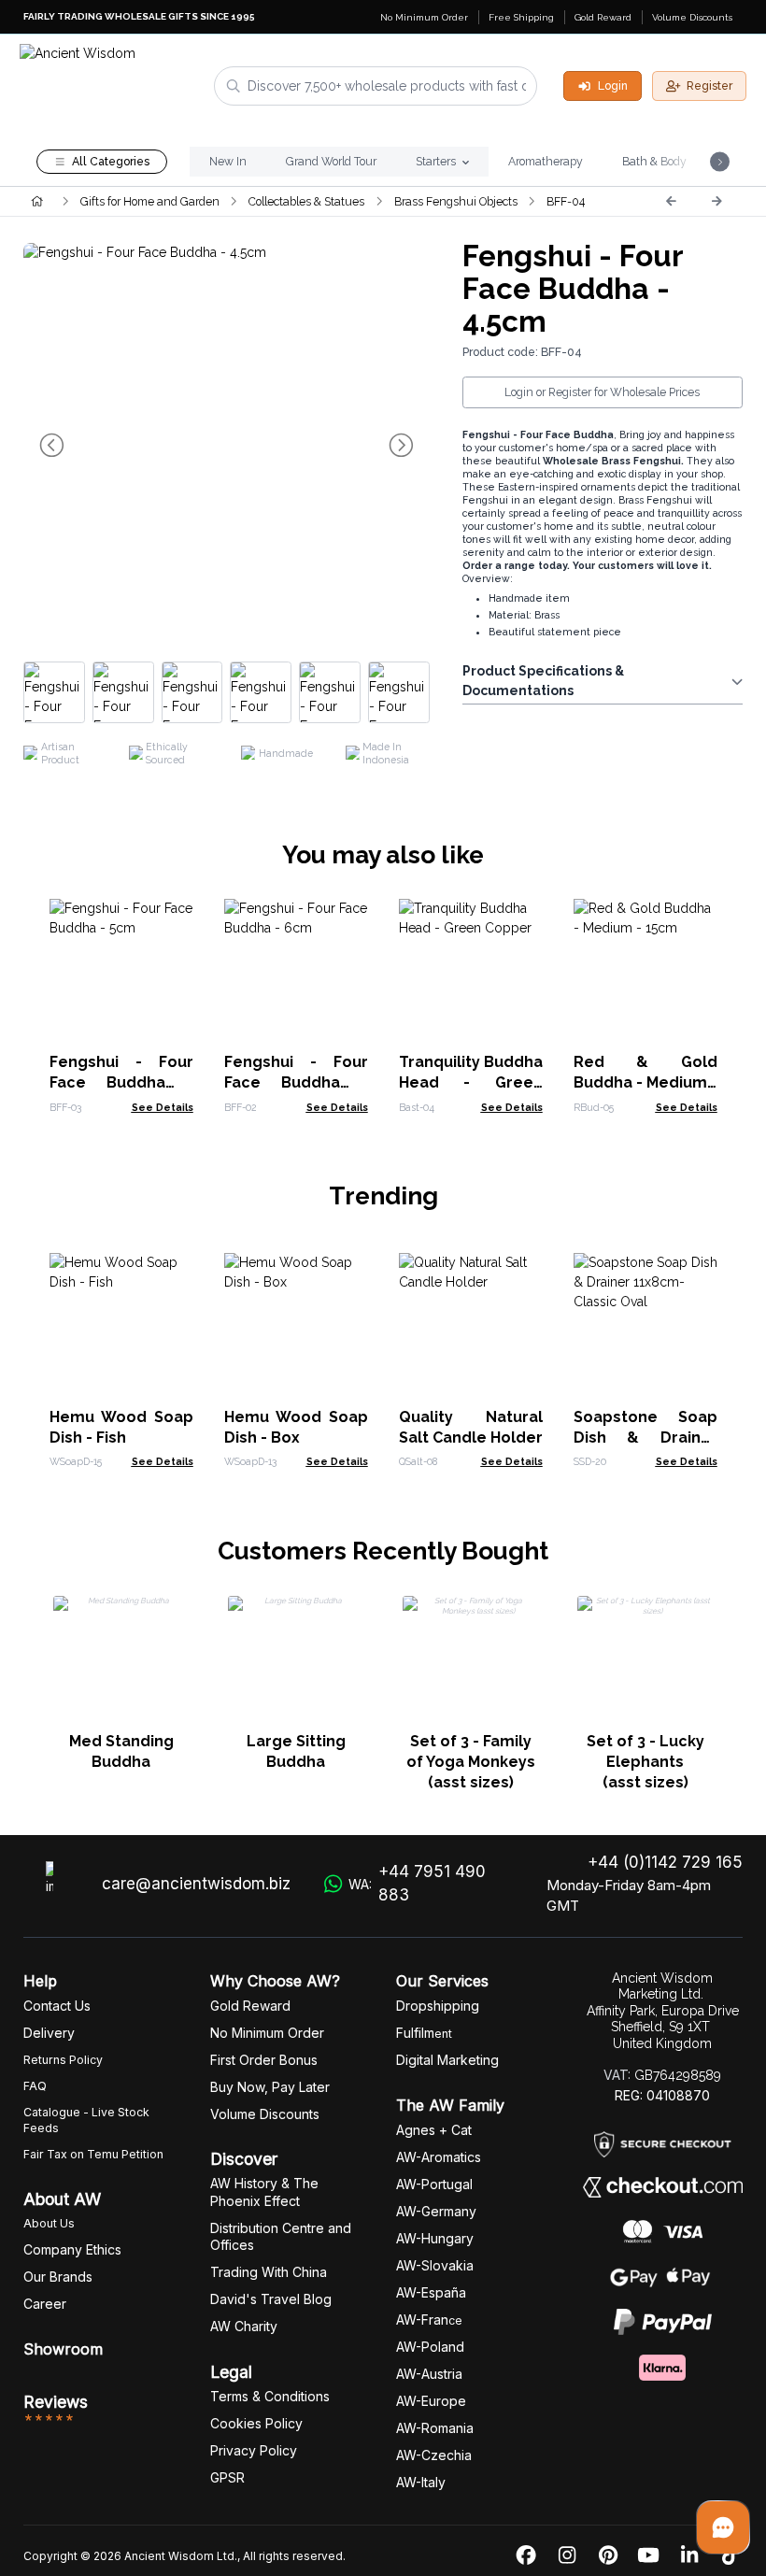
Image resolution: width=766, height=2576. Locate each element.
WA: (417, 1884)
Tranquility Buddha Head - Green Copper (471, 1082)
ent (424, 2034)
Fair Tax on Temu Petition (93, 2154)
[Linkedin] (689, 2556)
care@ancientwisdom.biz (196, 1884)
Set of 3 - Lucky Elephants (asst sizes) (645, 1762)
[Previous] (671, 201)
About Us (49, 2223)
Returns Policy (63, 2060)
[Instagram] (567, 2556)
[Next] (716, 201)
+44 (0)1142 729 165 (665, 1862)
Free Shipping (521, 17)
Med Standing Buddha (121, 1751)
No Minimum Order (424, 17)
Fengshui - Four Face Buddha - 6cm (296, 1082)
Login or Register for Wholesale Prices (602, 392)
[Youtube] (648, 2556)
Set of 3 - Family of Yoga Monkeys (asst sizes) (471, 1762)
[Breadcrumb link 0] (37, 201)
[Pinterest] (608, 2556)
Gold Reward (603, 17)
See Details (163, 1107)
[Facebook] (526, 2556)
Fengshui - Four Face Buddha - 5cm (121, 1082)
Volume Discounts (692, 17)
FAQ (35, 2086)
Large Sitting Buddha (296, 1751)
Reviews (56, 2402)
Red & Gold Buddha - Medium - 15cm (645, 1082)
